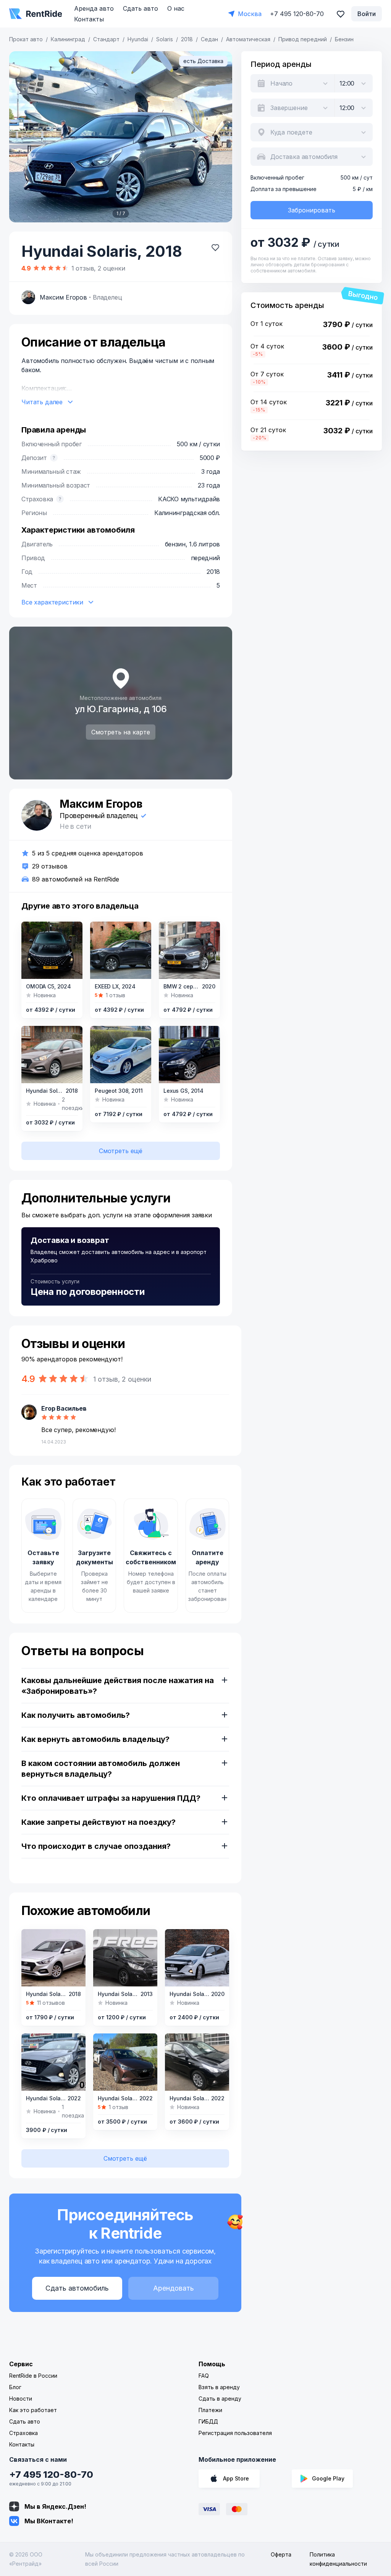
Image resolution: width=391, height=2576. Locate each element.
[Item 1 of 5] (53, 1958)
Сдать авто (141, 8)
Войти (367, 14)
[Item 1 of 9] (121, 950)
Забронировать (312, 210)
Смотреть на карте (121, 732)
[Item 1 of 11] (189, 1055)
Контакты (89, 19)
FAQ (204, 2376)
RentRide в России (33, 2376)
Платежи (210, 2410)
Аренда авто (94, 8)
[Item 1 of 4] (52, 1055)
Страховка (23, 2433)
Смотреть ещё (121, 1151)
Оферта (281, 2554)
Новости (21, 2399)
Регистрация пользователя (235, 2433)
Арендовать (174, 2288)
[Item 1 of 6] (197, 1958)
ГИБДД (208, 2421)
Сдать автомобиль (77, 2288)
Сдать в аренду (220, 2399)
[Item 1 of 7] (121, 137)
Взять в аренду (219, 2387)
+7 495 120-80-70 (51, 2475)
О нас (176, 8)
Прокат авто (26, 39)
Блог (15, 2387)
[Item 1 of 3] (53, 2062)
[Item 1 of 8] (52, 950)
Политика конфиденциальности (338, 2559)
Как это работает (33, 2410)
